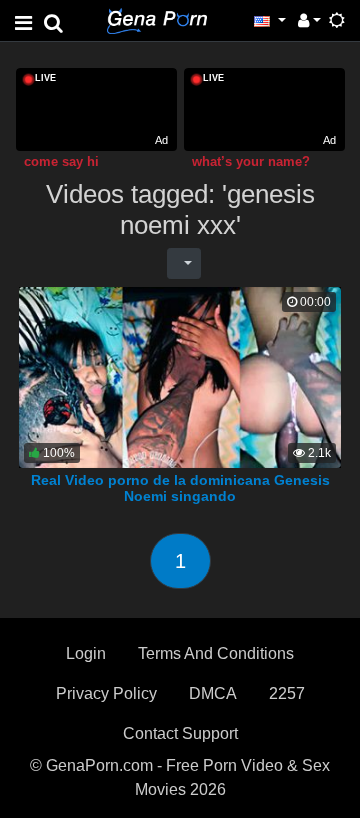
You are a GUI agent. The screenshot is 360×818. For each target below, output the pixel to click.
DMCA (213, 693)
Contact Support (180, 733)
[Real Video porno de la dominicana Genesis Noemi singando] (180, 376)
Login (86, 653)
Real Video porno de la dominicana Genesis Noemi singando (180, 488)
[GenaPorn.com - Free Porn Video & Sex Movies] (157, 19)
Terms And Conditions (216, 653)
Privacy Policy (106, 693)
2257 (287, 693)
